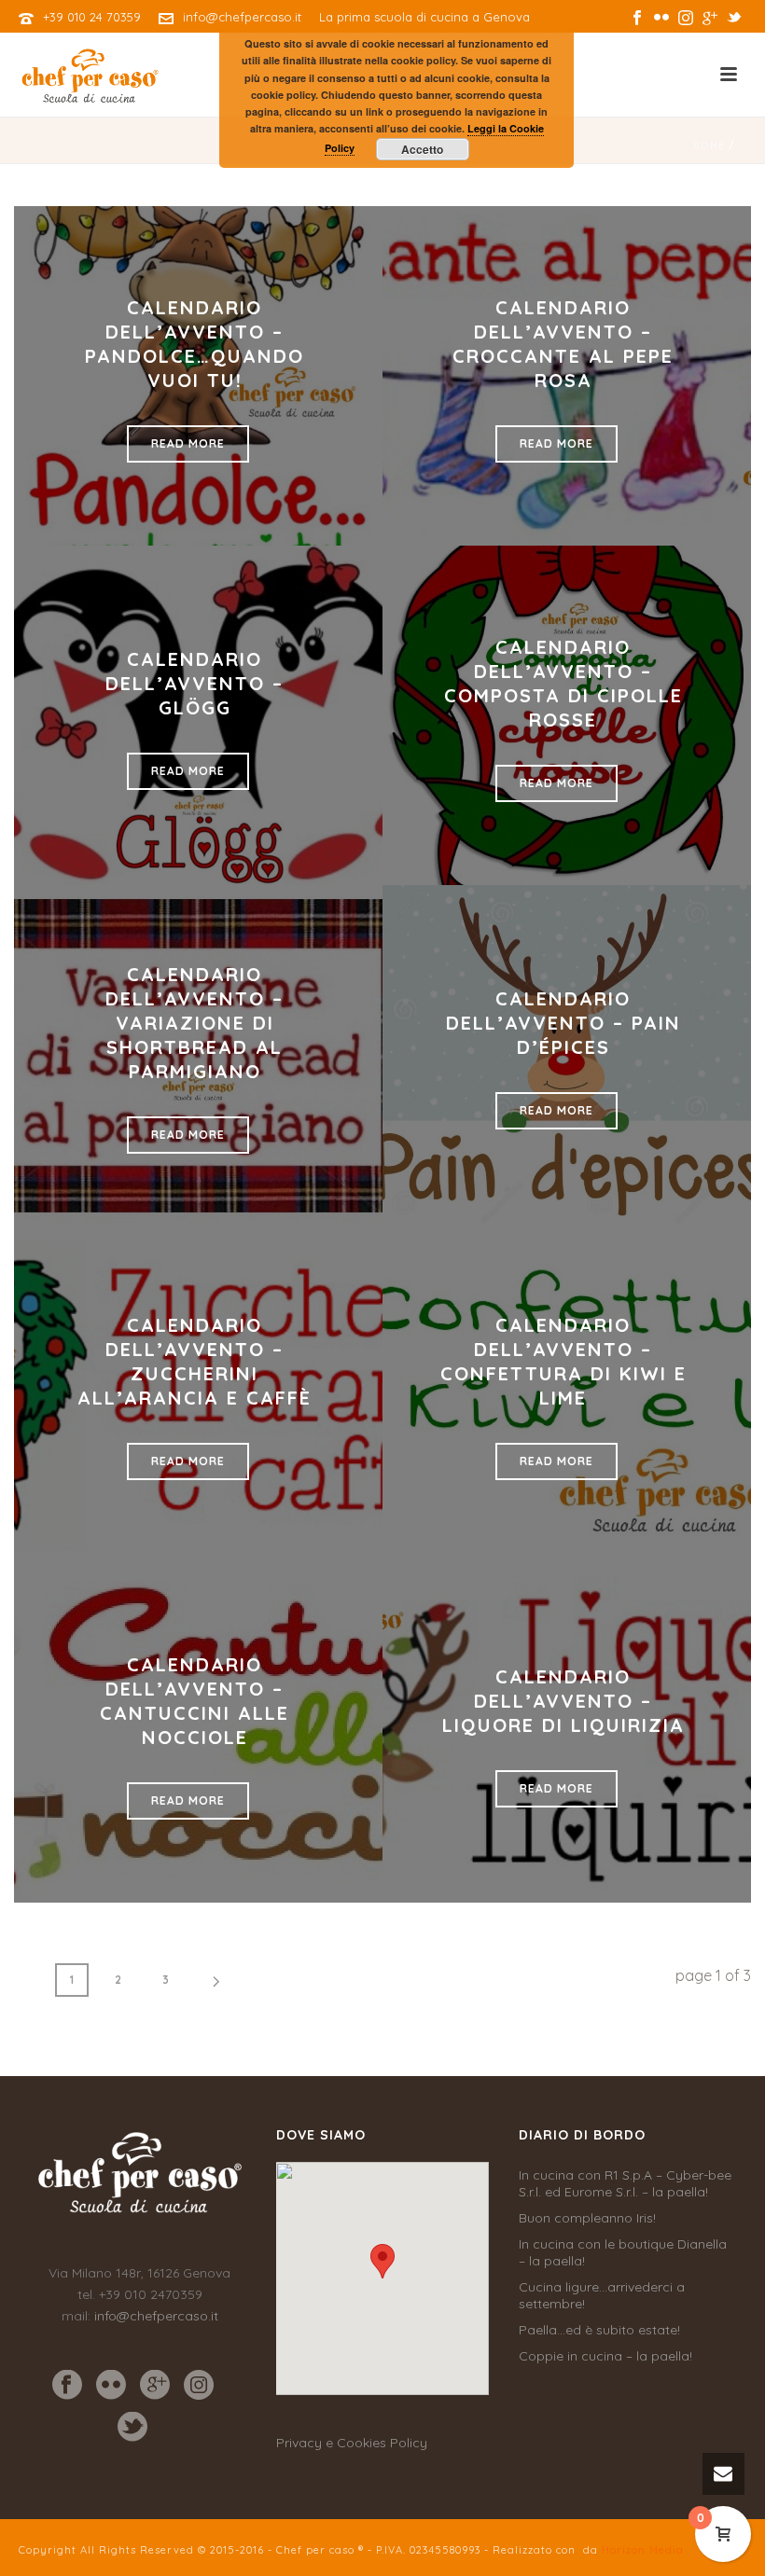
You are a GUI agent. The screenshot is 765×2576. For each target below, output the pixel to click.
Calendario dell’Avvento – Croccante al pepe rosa (563, 344)
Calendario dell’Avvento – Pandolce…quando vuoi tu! (195, 344)
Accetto (422, 149)
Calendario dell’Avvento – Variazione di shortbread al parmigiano (195, 1023)
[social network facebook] (67, 2386)
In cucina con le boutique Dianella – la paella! (623, 2252)
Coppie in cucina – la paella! (605, 2356)
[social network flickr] (111, 2386)
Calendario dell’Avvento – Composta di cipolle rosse (563, 683)
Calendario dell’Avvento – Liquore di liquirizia (563, 1701)
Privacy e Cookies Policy (352, 2443)
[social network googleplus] (155, 2386)
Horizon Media (643, 2550)
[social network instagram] (199, 2386)
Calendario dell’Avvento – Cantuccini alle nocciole (195, 1701)
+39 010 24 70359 (92, 17)
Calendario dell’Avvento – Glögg (195, 683)
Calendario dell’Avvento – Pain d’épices (563, 1023)
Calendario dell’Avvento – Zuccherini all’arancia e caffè (195, 1361)
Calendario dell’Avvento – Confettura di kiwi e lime (563, 1361)
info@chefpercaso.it (242, 17)
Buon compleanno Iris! (587, 2218)
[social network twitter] (132, 2428)
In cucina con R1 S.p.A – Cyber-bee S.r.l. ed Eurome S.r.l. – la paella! (625, 2183)
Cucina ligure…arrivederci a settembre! (602, 2295)
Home (709, 146)
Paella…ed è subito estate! (599, 2330)
